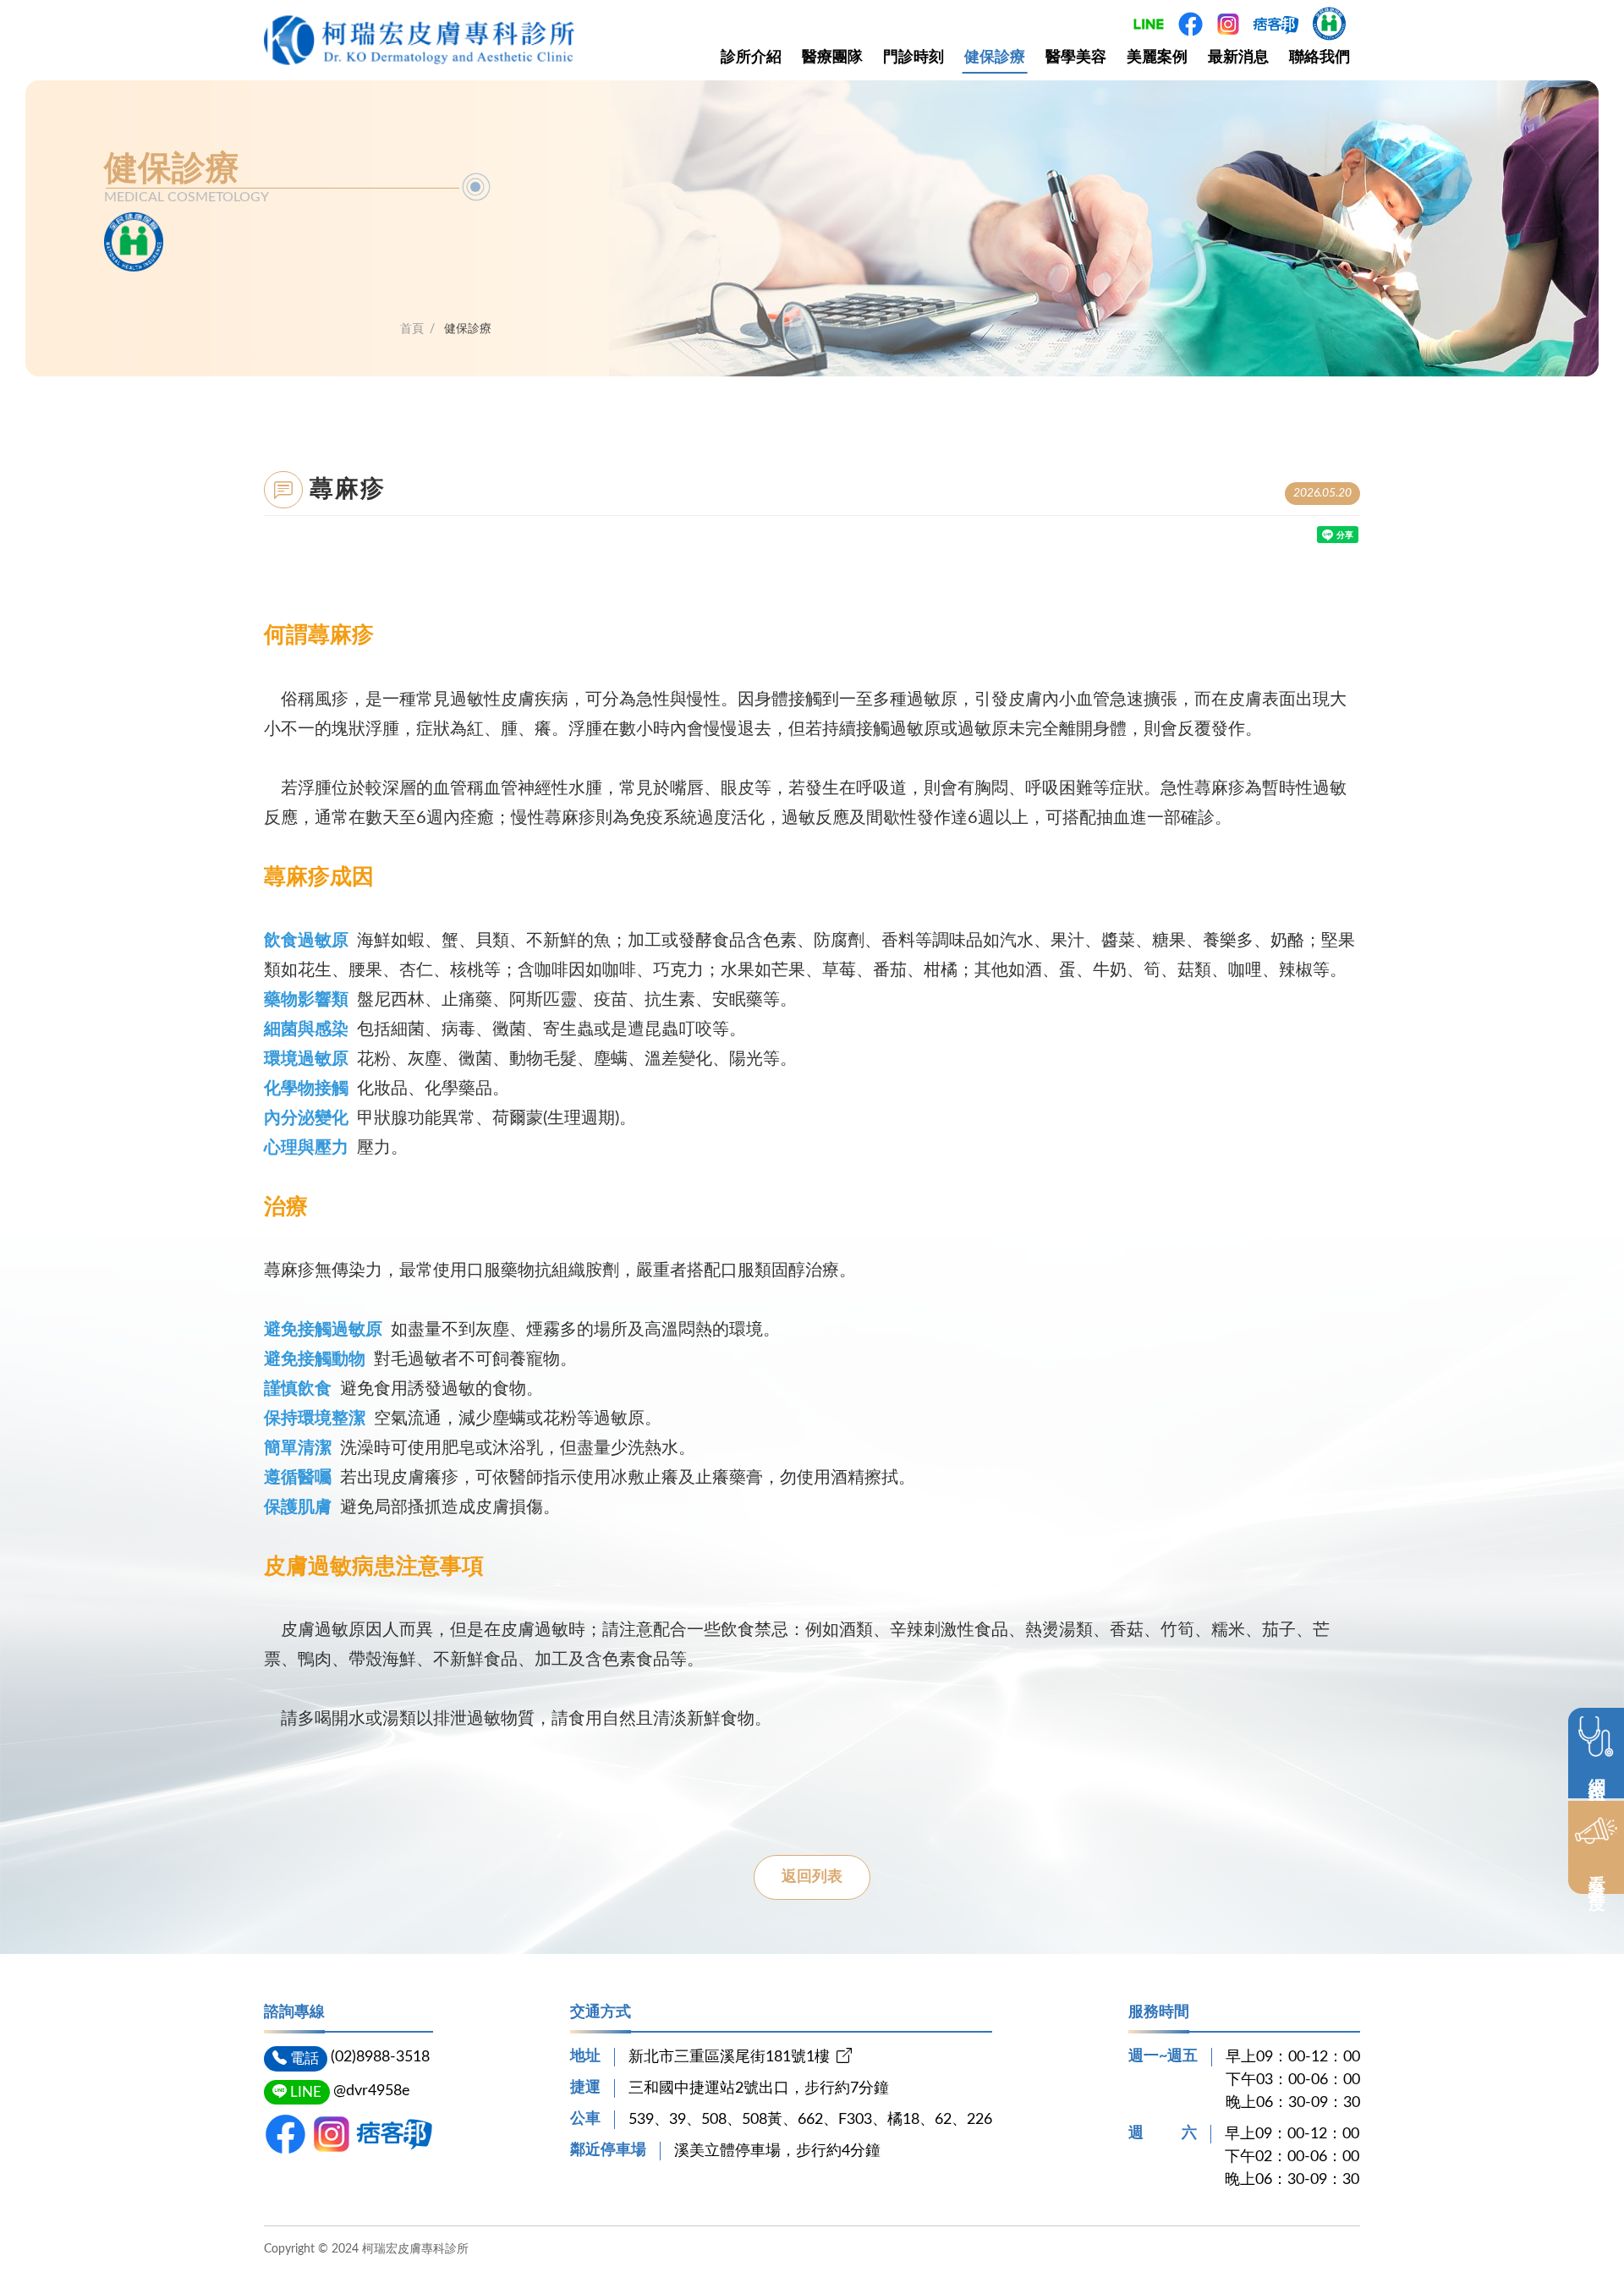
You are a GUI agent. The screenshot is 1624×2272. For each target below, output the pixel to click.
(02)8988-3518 (380, 2057)
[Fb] (285, 2134)
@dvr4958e (372, 2091)
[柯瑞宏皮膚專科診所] (419, 41)
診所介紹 (751, 58)
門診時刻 (913, 58)
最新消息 (1238, 58)
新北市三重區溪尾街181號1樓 (729, 2057)
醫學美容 (1076, 58)
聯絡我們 (1319, 58)
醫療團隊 (832, 58)
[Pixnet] (395, 2134)
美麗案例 (1157, 58)
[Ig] (332, 2134)
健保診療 (995, 58)
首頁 (412, 329)
